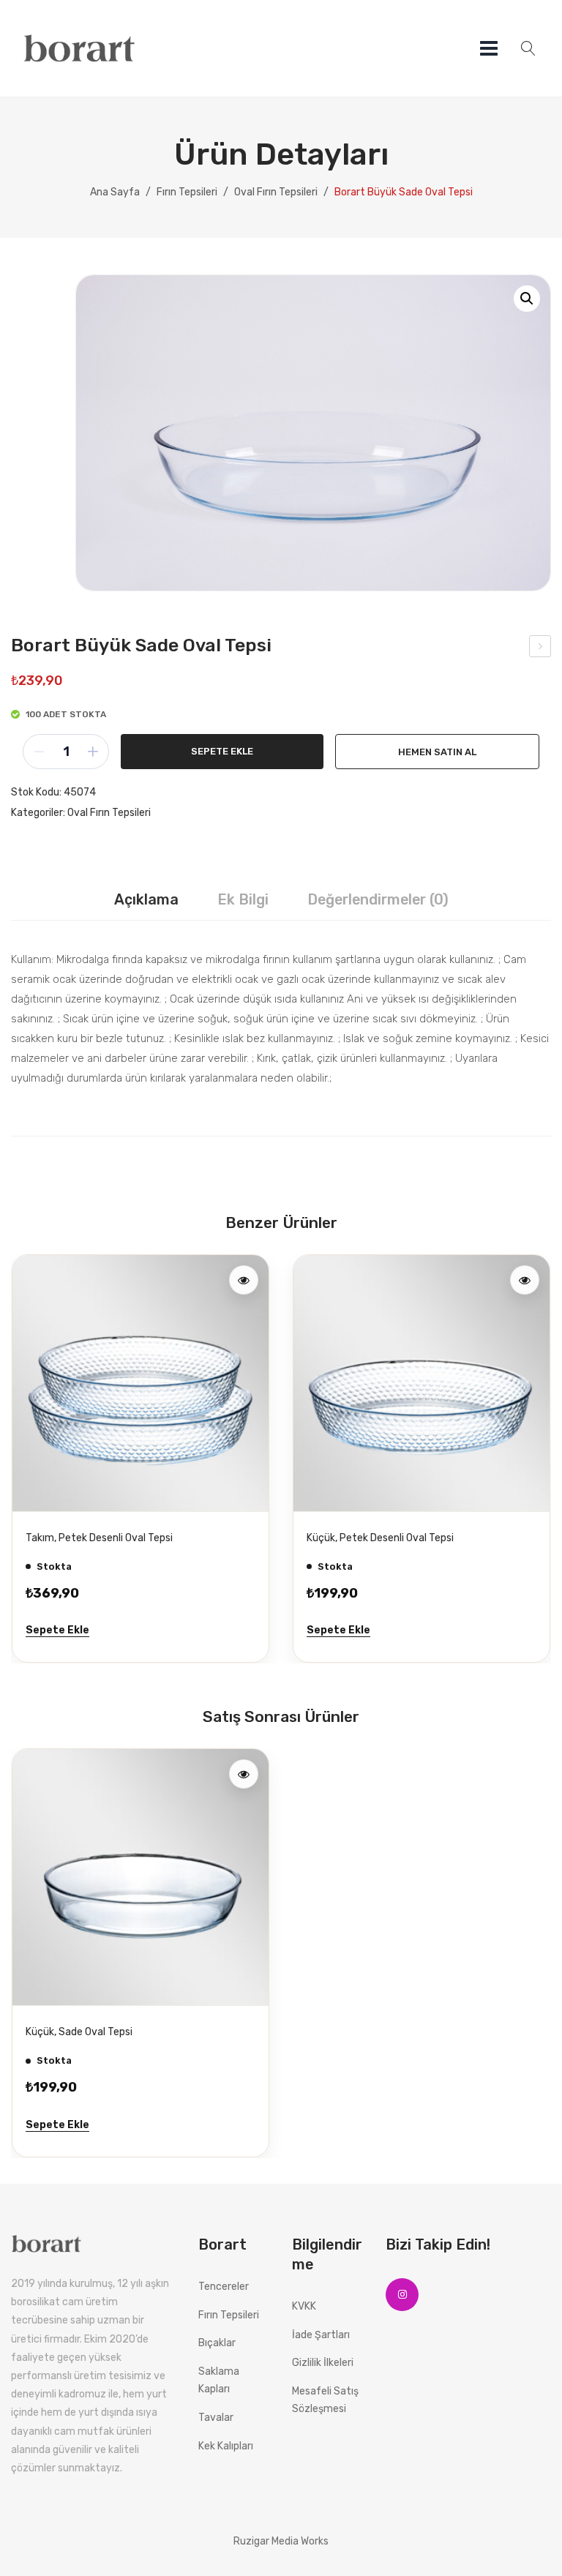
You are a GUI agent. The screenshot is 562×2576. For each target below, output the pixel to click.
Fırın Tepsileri (187, 192)
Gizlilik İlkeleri (323, 2363)
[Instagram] (402, 2295)
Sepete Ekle (222, 751)
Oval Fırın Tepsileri (276, 192)
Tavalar (216, 2418)
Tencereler (224, 2287)
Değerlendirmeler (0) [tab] (378, 899)
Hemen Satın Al (437, 752)
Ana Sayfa (115, 192)
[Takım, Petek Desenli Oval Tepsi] (140, 1383)
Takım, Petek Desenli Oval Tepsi (99, 1538)
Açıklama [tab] (146, 899)
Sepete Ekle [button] (57, 1630)
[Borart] (81, 48)
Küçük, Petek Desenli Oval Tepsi (380, 1538)
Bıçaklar (217, 2343)
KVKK (304, 2306)
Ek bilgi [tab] (243, 899)
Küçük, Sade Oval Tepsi (541, 648)
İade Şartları (321, 2335)
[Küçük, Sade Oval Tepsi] (140, 1877)
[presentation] (26, 1458)
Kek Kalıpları (226, 2446)
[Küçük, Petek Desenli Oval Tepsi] (421, 1383)
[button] (527, 299)
